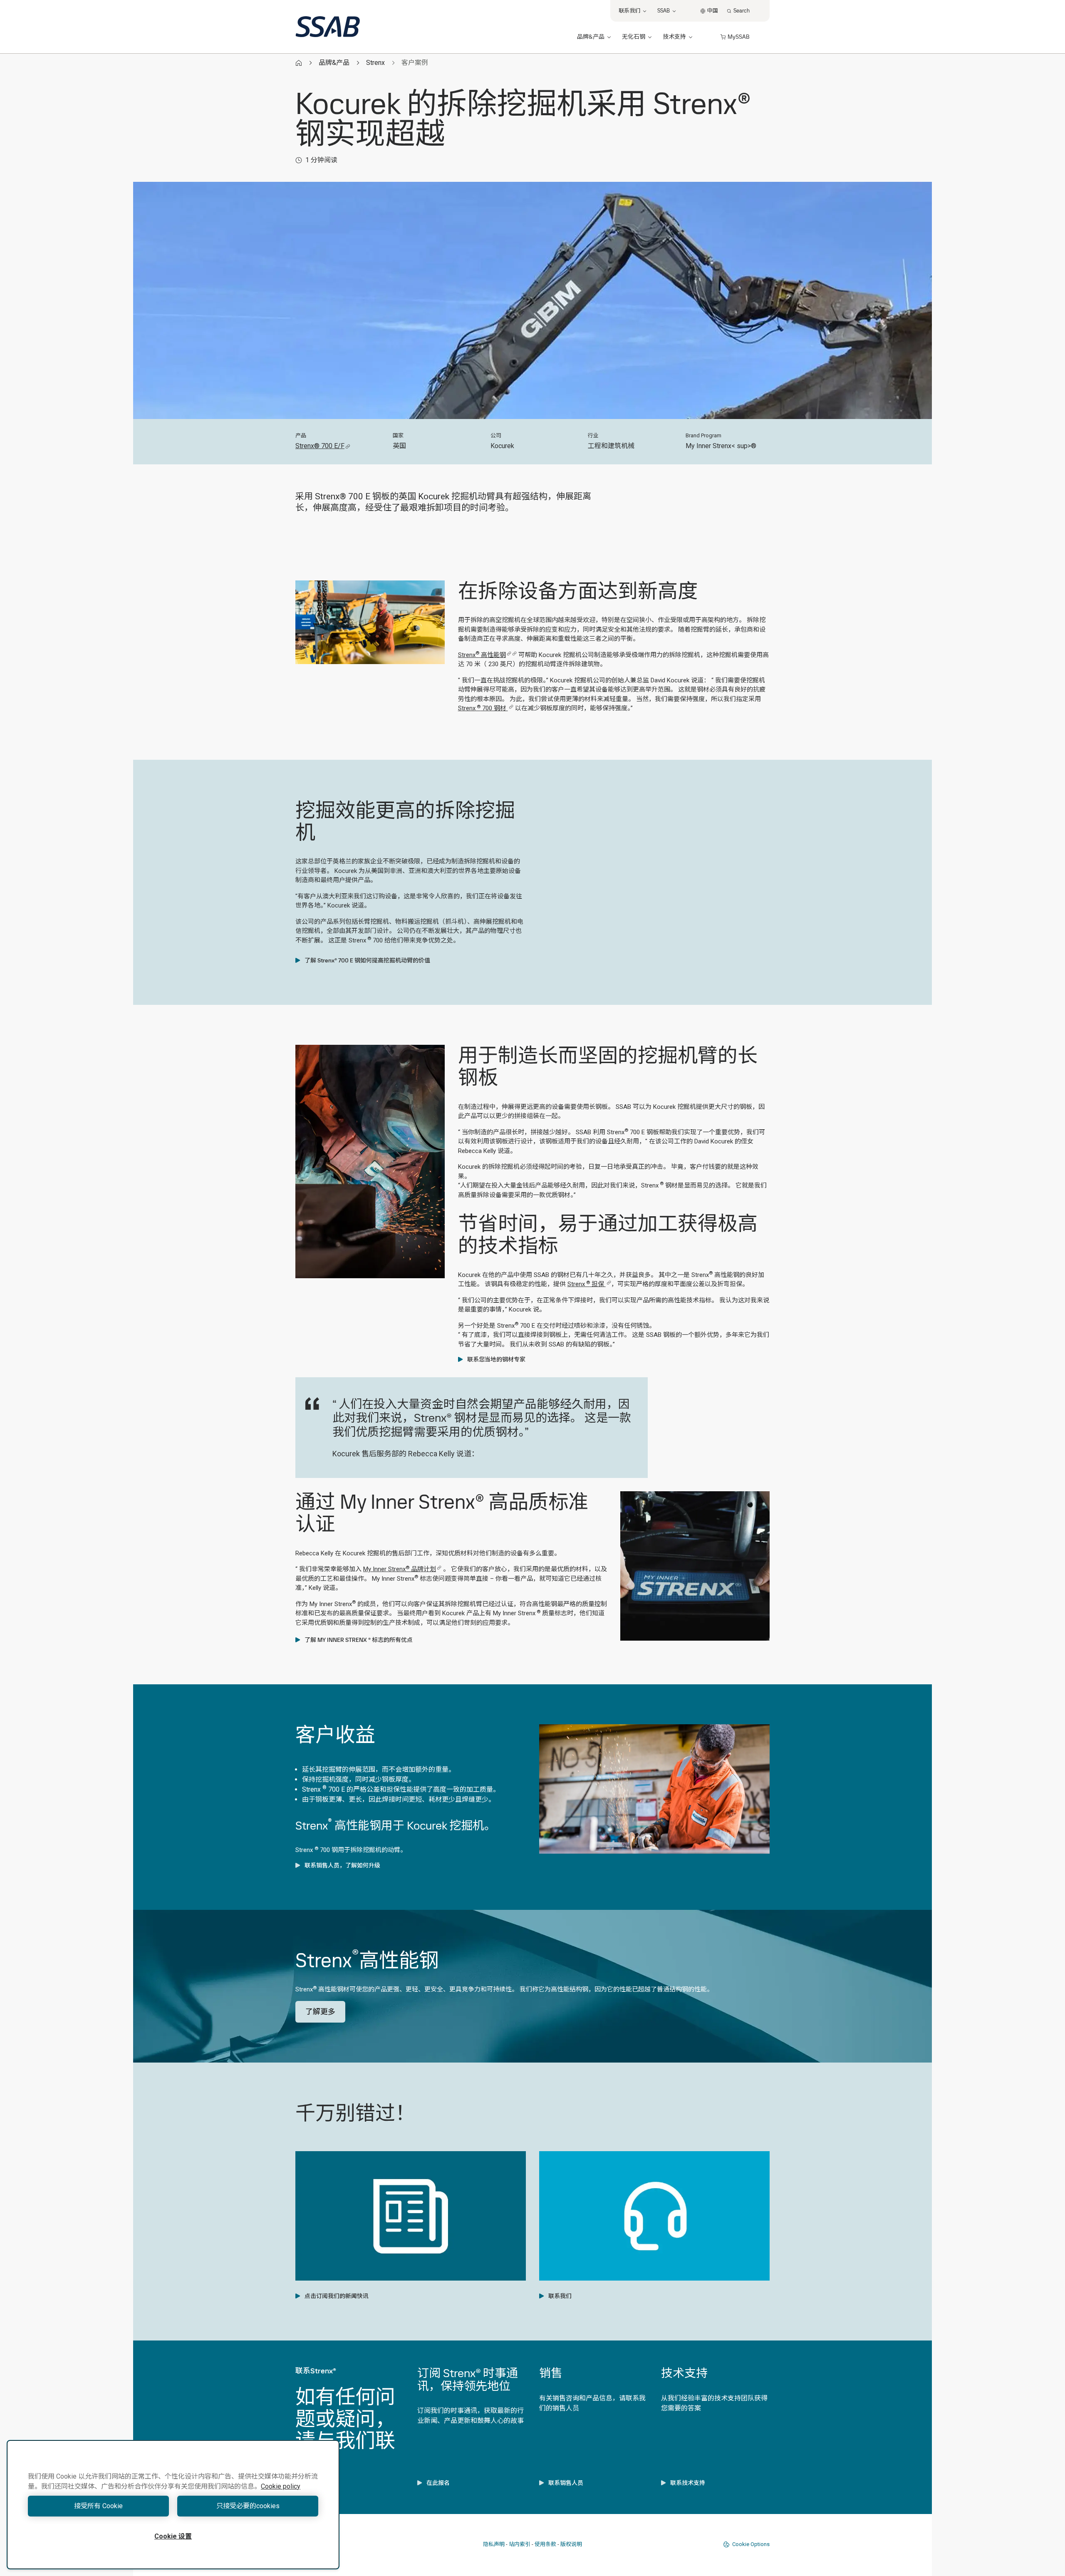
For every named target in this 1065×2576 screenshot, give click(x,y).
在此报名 (438, 2483)
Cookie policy (281, 2486)
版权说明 (571, 2544)
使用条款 (545, 2544)
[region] (173, 2505)
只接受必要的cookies (248, 2506)
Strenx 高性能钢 (482, 655)
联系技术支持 (688, 2483)
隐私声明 (494, 2544)
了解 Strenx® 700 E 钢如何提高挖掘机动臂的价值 (367, 960)
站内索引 (520, 2544)
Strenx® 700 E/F (320, 446)
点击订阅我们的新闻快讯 (337, 2296)
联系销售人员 (566, 2483)
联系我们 (560, 2296)
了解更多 (320, 2012)
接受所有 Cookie (98, 2506)
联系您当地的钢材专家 (496, 1359)
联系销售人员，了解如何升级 (342, 1865)
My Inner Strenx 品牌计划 (400, 1569)
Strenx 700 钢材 (483, 708)
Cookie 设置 (173, 2536)
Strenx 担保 (587, 1284)
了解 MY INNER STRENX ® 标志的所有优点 (359, 1640)
